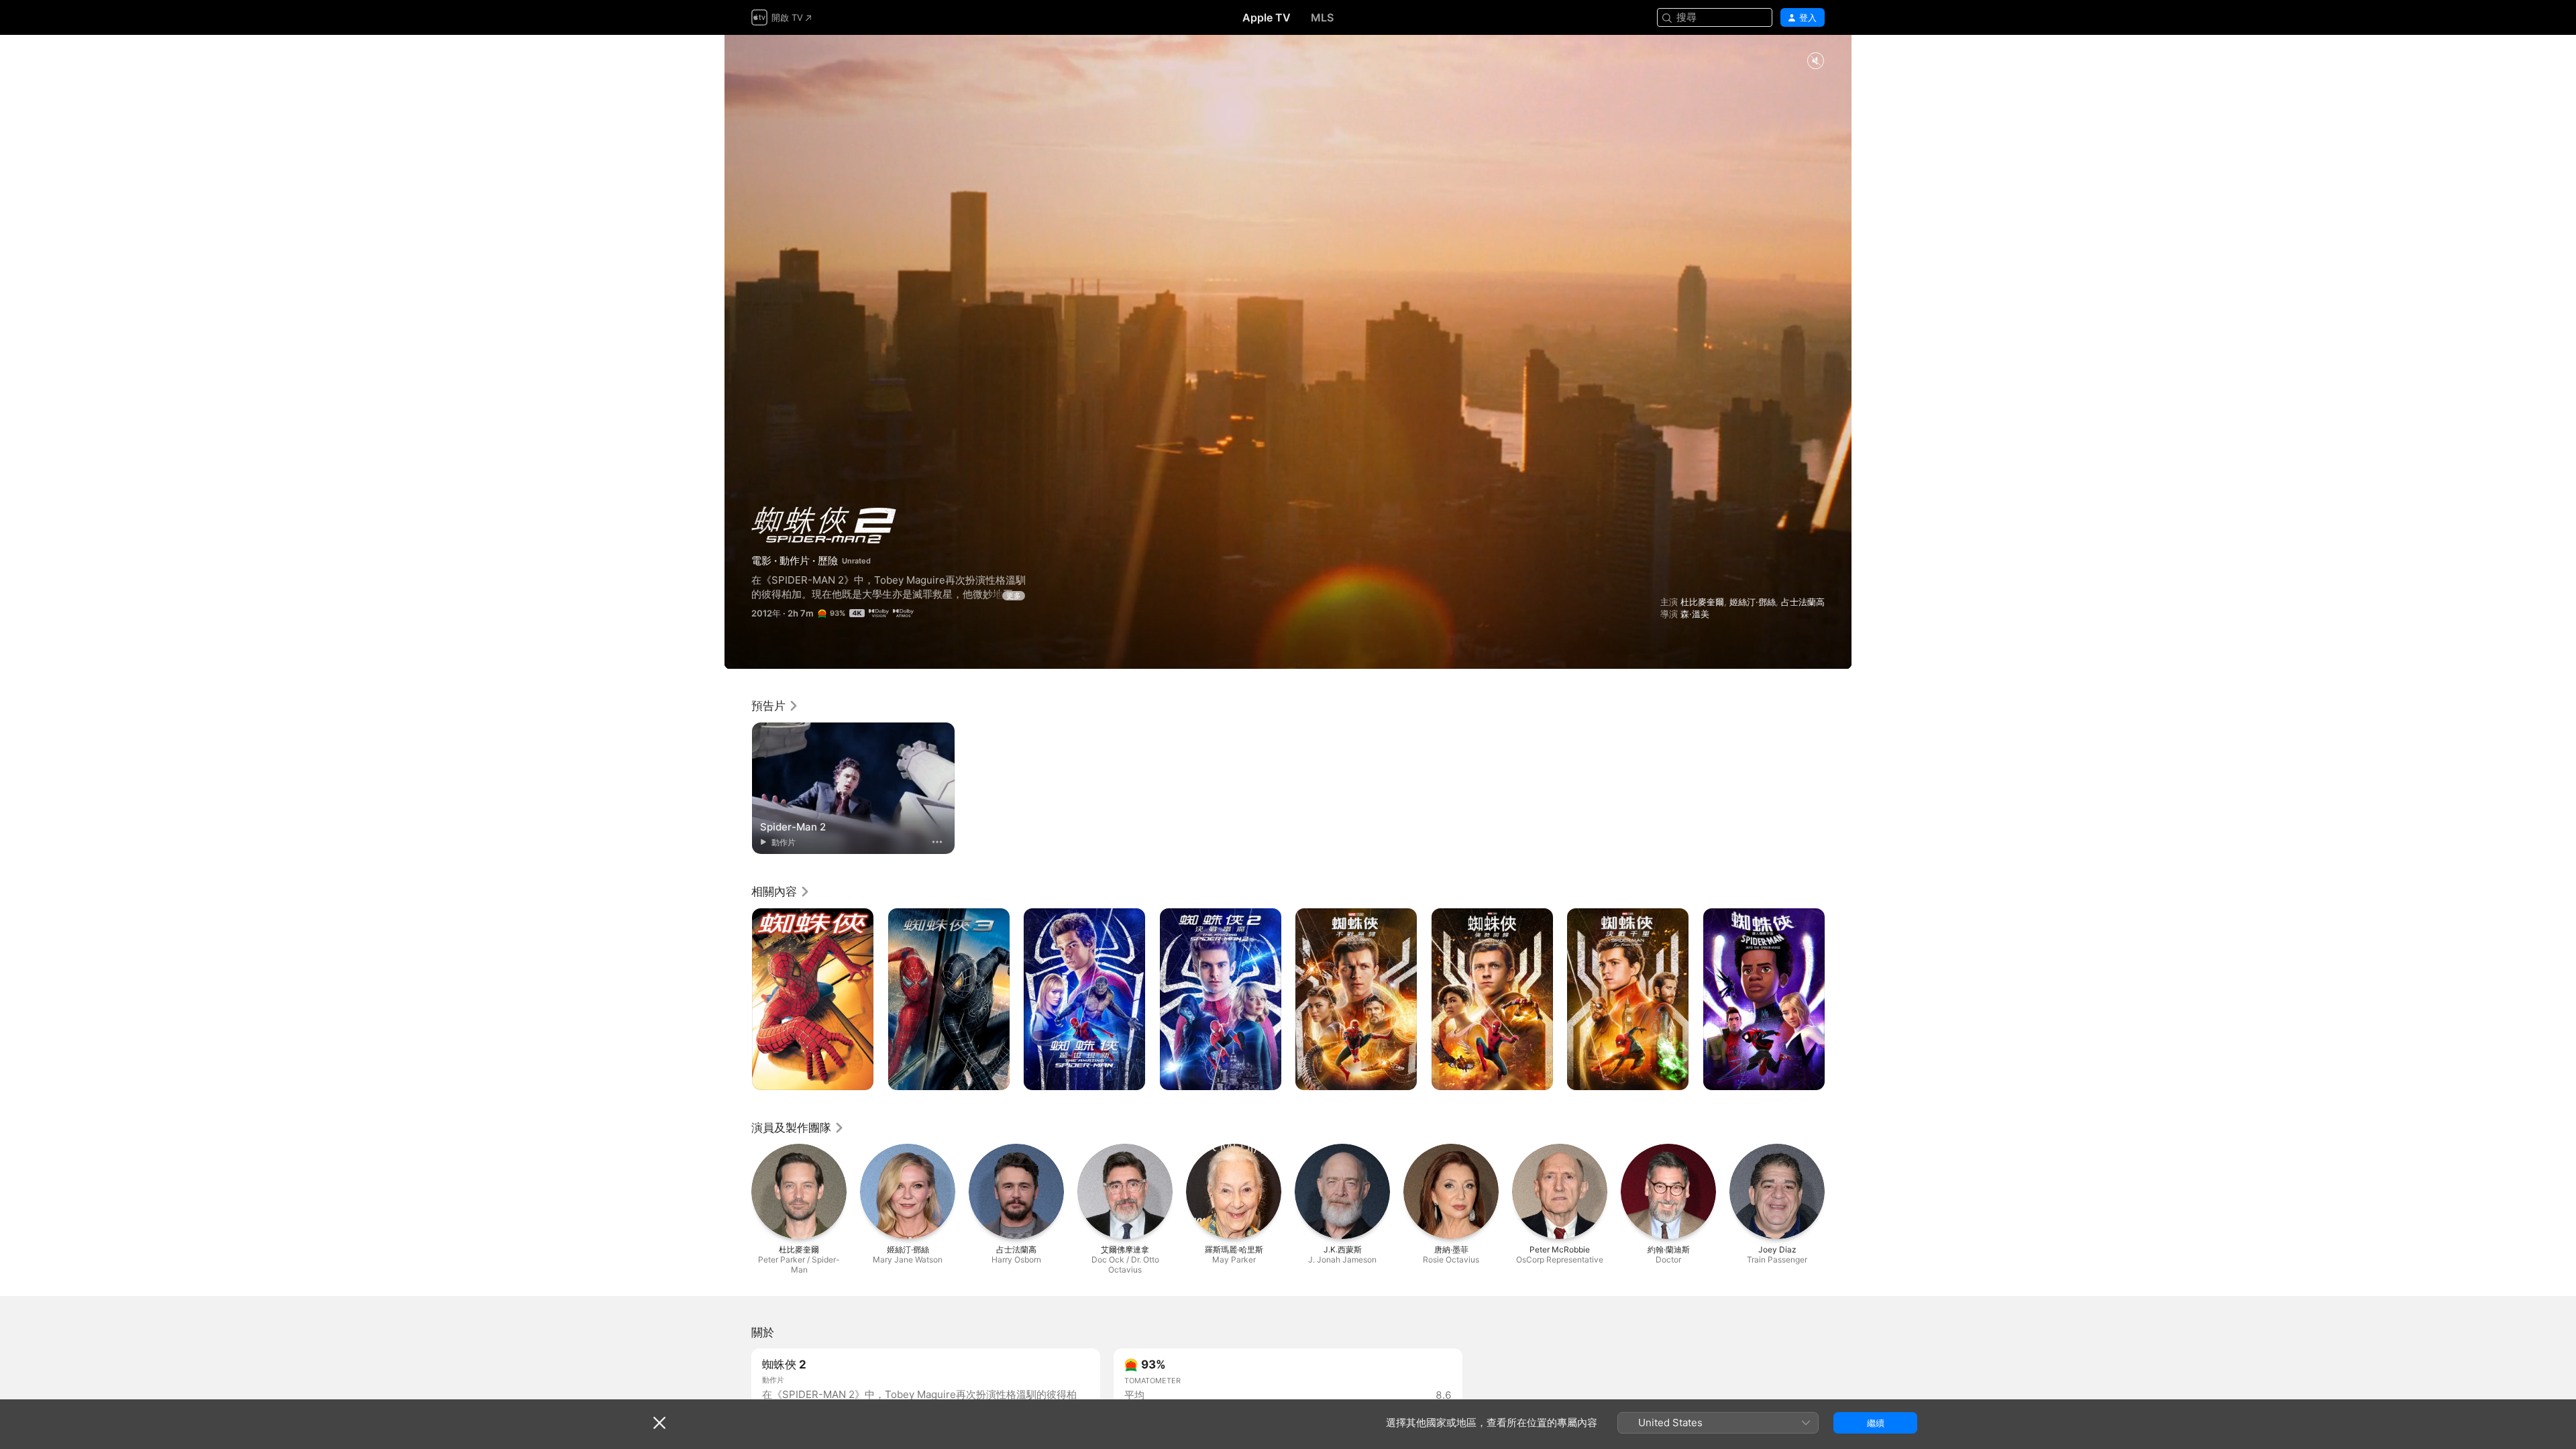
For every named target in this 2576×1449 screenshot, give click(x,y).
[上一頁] (738, 1000)
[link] (775, 706)
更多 (1014, 596)
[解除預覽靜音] (1815, 61)
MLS (1322, 17)
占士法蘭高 (1803, 602)
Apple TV (1267, 17)
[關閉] (659, 1423)
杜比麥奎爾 (1702, 602)
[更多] (937, 842)
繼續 (1876, 1423)
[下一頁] (1838, 1000)
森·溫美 (1695, 614)
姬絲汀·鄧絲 (1753, 602)
